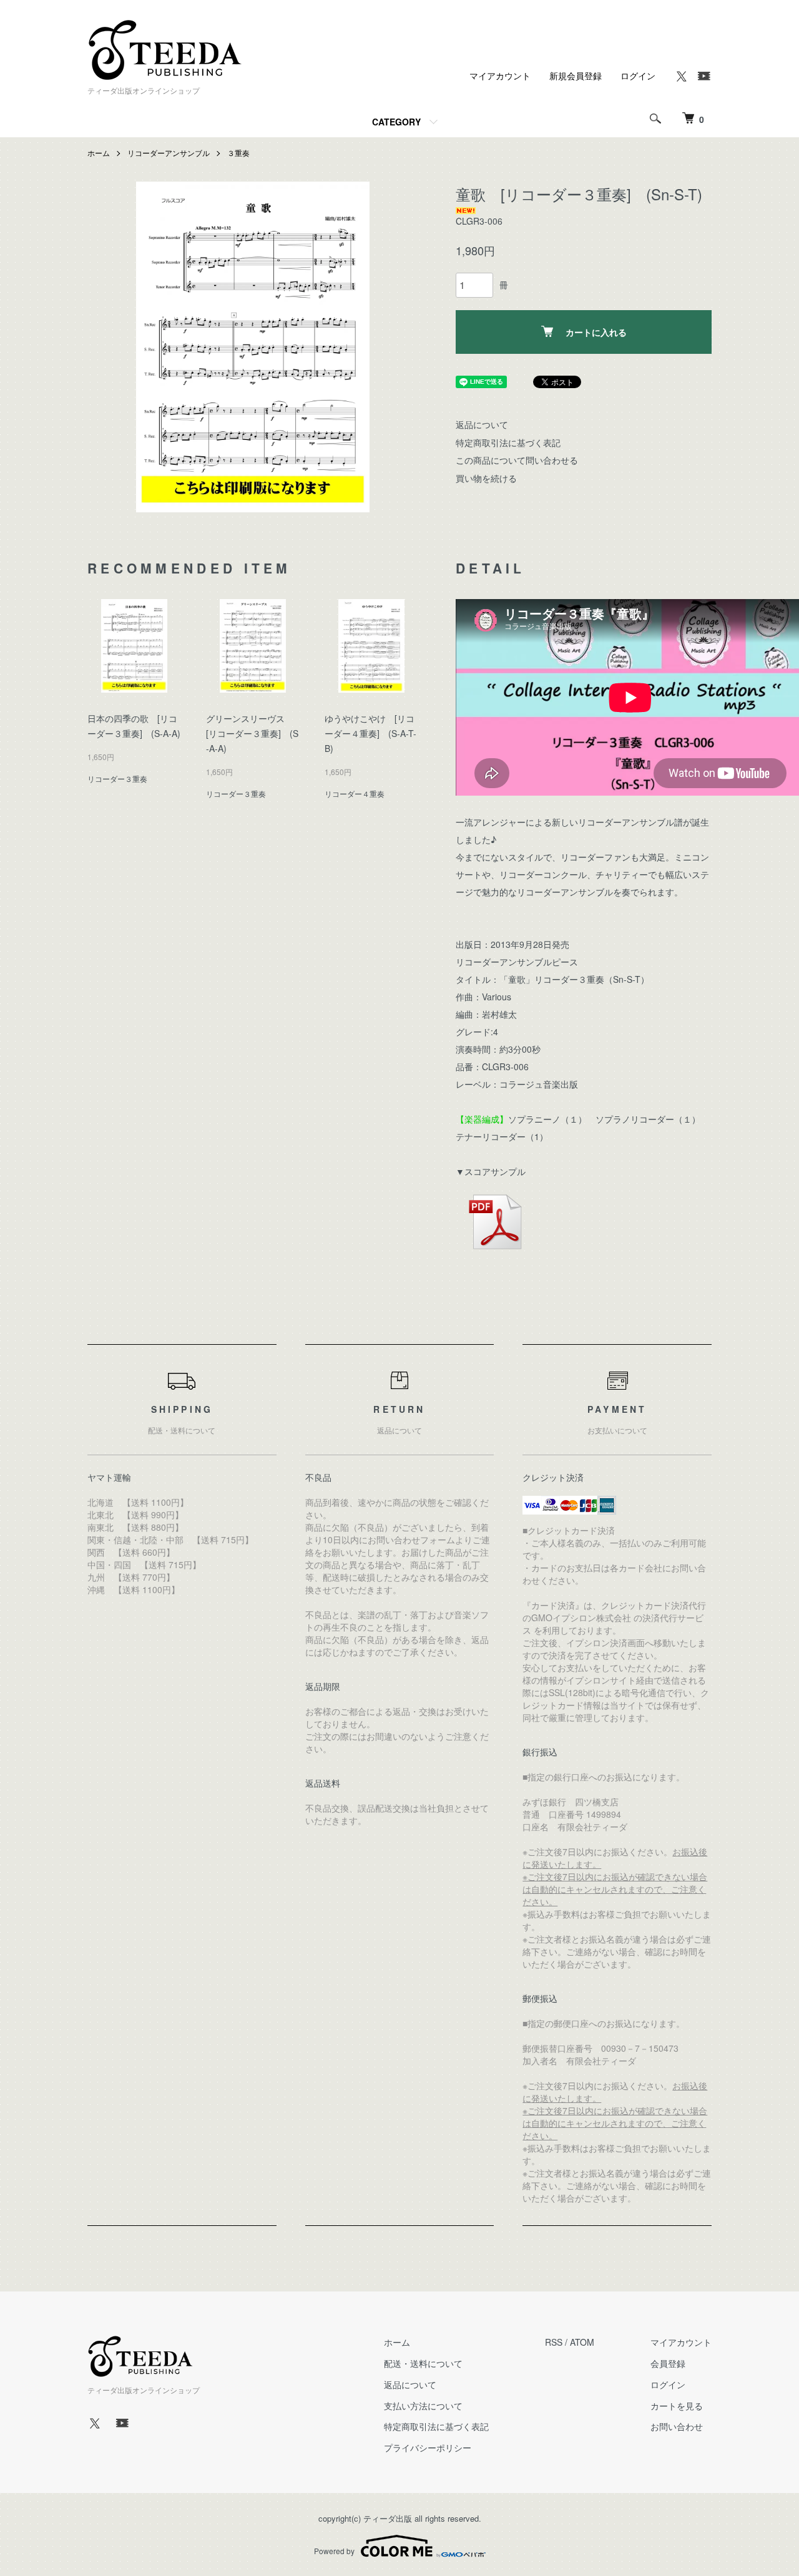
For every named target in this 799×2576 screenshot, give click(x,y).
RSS (554, 2342)
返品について (482, 424)
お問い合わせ (677, 2426)
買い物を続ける (486, 478)
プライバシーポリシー (428, 2447)
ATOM (582, 2342)
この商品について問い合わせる (517, 460)
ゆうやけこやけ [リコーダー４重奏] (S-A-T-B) (370, 733)
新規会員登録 (576, 76)
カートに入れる (596, 332)
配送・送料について (423, 2363)
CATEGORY (396, 122)
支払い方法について (423, 2406)
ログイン (638, 76)
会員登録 (668, 2363)
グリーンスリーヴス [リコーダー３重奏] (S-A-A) (252, 733)
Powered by (334, 2551)
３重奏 (238, 153)
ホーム (99, 153)
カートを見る (677, 2406)
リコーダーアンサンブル (169, 153)
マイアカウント (500, 76)
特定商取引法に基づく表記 (508, 442)
